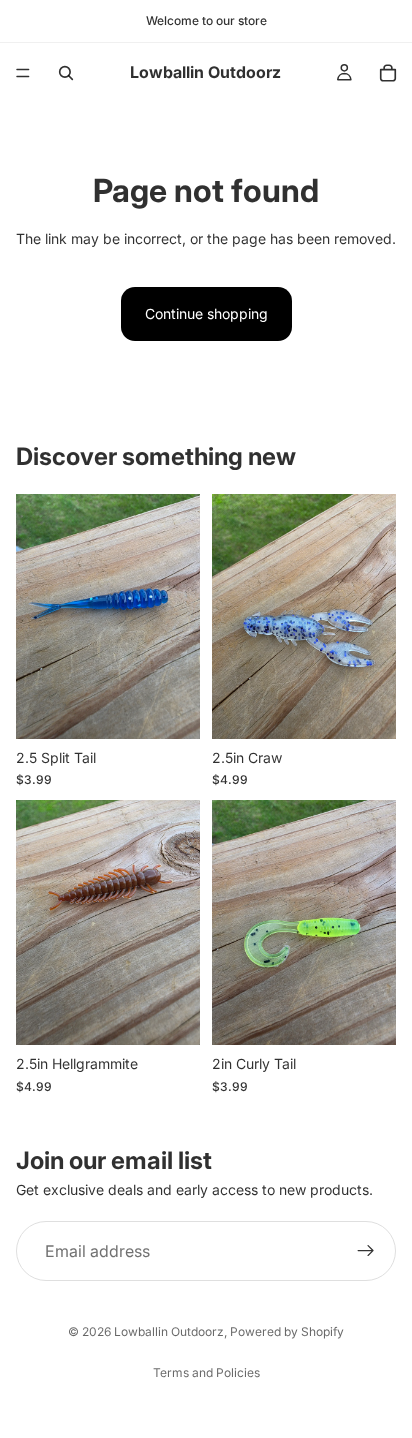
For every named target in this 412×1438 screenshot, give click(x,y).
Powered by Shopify (287, 1331)
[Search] (66, 73)
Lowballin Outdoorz (169, 1331)
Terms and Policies (206, 1372)
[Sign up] (366, 1251)
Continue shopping (206, 313)
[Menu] (23, 73)
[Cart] (388, 73)
